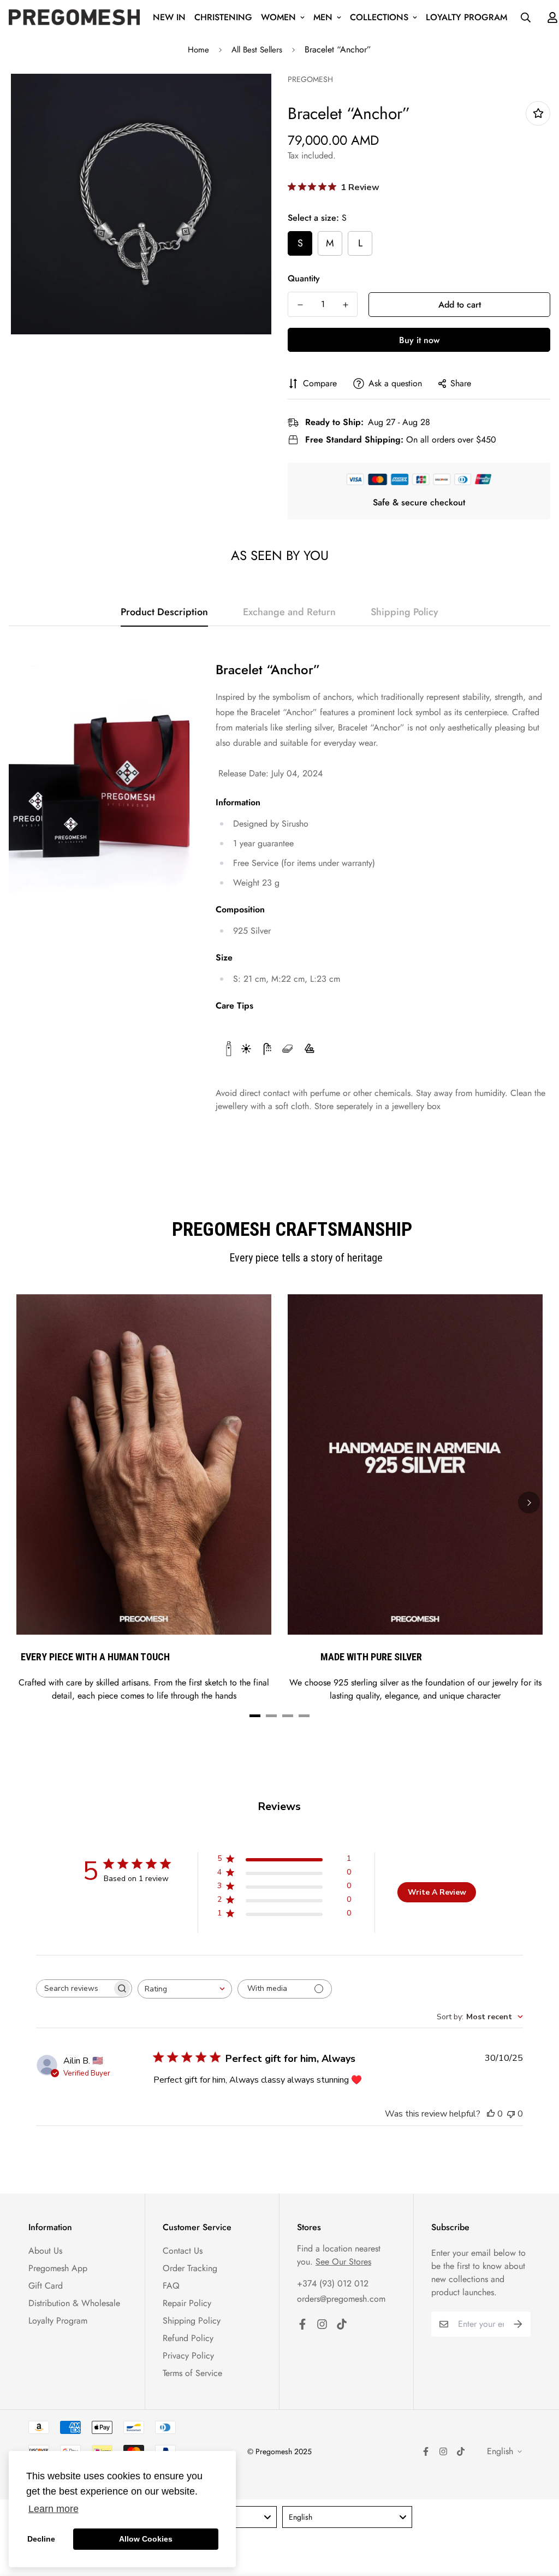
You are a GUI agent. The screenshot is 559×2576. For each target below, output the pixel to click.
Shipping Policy (192, 2321)
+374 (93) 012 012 (333, 2283)
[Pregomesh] (74, 17)
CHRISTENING (223, 17)
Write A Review (437, 1892)
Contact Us (183, 2251)
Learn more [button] (53, 2509)
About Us (45, 2251)
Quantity (304, 278)
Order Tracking (190, 2268)
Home (198, 50)
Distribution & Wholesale (74, 2303)
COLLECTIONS (379, 17)
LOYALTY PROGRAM (466, 17)
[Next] (529, 1502)
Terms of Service (192, 2373)
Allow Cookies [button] (146, 2539)
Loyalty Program (58, 2321)
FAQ (171, 2286)
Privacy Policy (188, 2356)
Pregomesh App (58, 2268)
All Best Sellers (257, 50)
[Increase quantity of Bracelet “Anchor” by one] (345, 305)
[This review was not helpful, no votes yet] (511, 2114)
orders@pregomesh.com (341, 2299)
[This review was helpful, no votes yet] (491, 2114)
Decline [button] (41, 2539)
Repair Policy (187, 2303)
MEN (323, 17)
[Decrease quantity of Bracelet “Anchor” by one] (300, 305)
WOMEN (278, 17)
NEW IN (169, 17)
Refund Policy (188, 2338)
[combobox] (185, 1989)
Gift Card (46, 2286)
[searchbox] (74, 1988)
